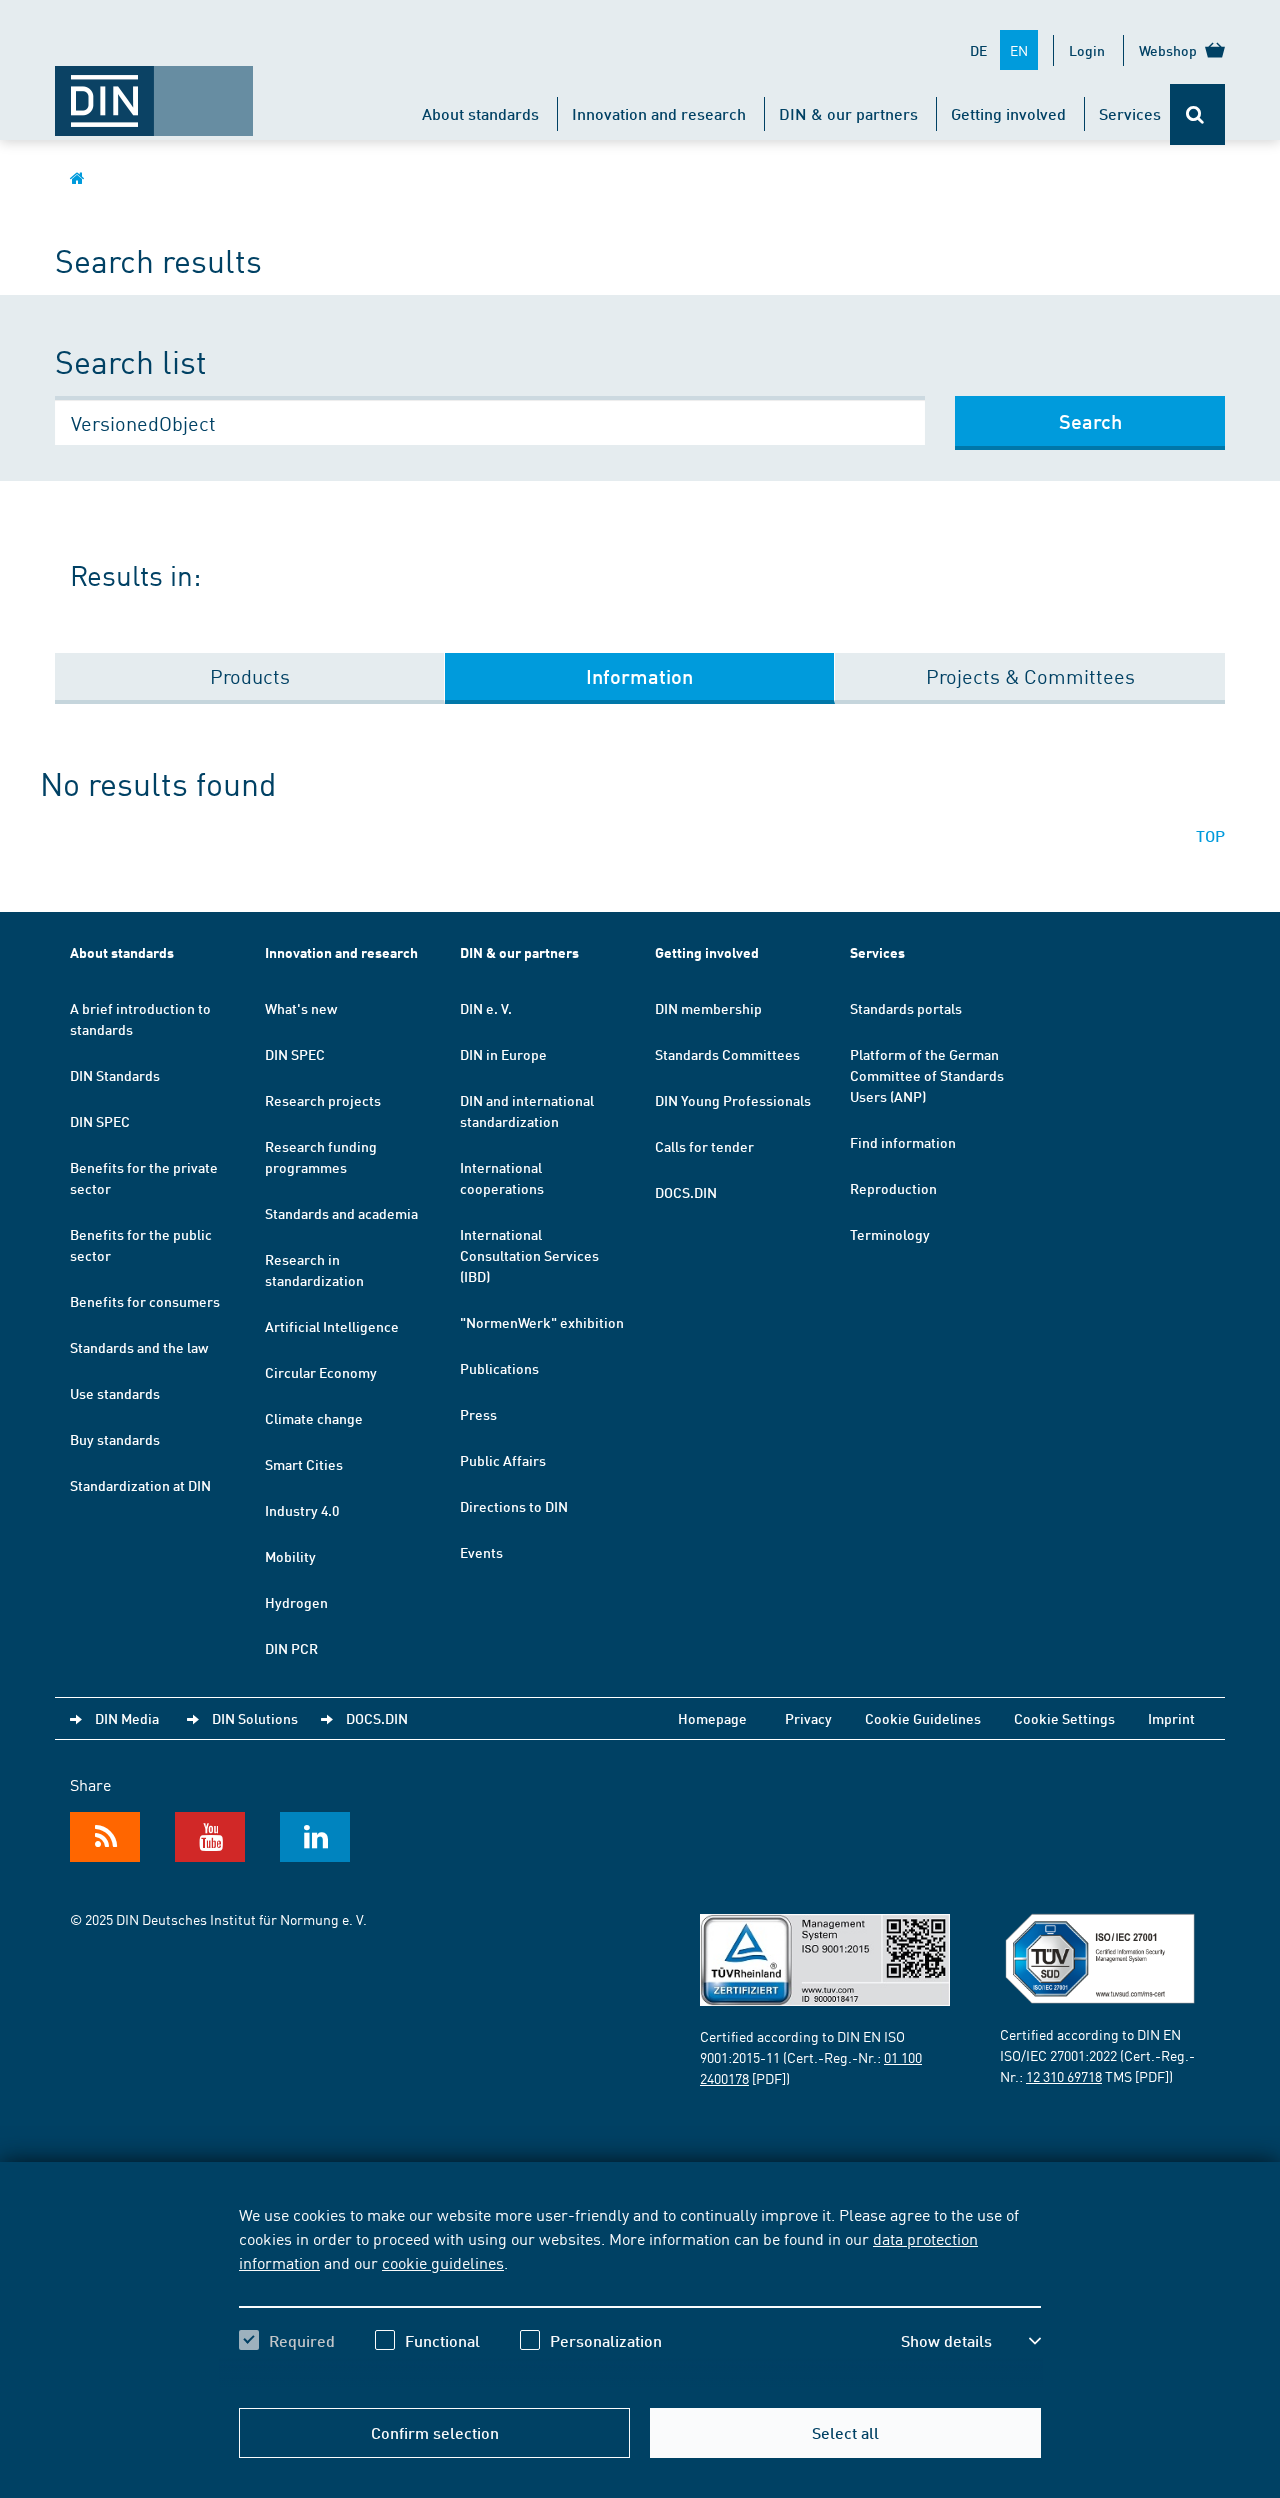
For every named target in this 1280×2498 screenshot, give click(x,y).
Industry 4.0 (302, 1510)
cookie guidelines (443, 2262)
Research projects (323, 1100)
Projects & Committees (1030, 675)
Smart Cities (304, 1464)
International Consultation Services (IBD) (529, 1255)
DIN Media (127, 1718)
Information (639, 676)
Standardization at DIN (140, 1485)
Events (481, 1552)
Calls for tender (704, 1146)
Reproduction (893, 1188)
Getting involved (1008, 113)
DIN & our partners (848, 113)
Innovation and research (659, 113)
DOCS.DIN (686, 1192)
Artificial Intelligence (332, 1326)
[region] (640, 2295)
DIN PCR (291, 1648)
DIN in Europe (503, 1054)
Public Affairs (503, 1460)
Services (1130, 113)
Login (1087, 50)
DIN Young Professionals (733, 1100)
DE (978, 50)
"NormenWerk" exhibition (542, 1322)
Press (478, 1414)
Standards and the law (139, 1347)
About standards (480, 113)
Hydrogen (296, 1602)
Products (250, 675)
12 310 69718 (1064, 2076)
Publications (499, 1368)
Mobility (290, 1556)
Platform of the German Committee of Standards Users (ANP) (927, 1075)
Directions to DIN (514, 1506)
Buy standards (115, 1439)
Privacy (808, 1718)
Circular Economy (321, 1372)
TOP (1210, 835)
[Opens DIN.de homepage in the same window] (154, 91)
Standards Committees (727, 1054)
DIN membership (708, 1008)
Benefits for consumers (145, 1301)
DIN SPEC (100, 1121)
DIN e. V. (486, 1008)
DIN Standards (115, 1075)
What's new (301, 1008)
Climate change (314, 1418)
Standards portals (906, 1008)
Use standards (115, 1393)
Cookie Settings (1064, 1718)
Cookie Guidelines (923, 1718)
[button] (971, 2341)
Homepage (712, 1718)
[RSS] (105, 1837)
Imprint (1171, 1718)
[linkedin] (315, 1837)
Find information (903, 1142)
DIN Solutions (255, 1718)
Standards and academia (341, 1213)
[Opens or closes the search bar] (1197, 114)
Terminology (890, 1234)
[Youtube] (210, 1837)
